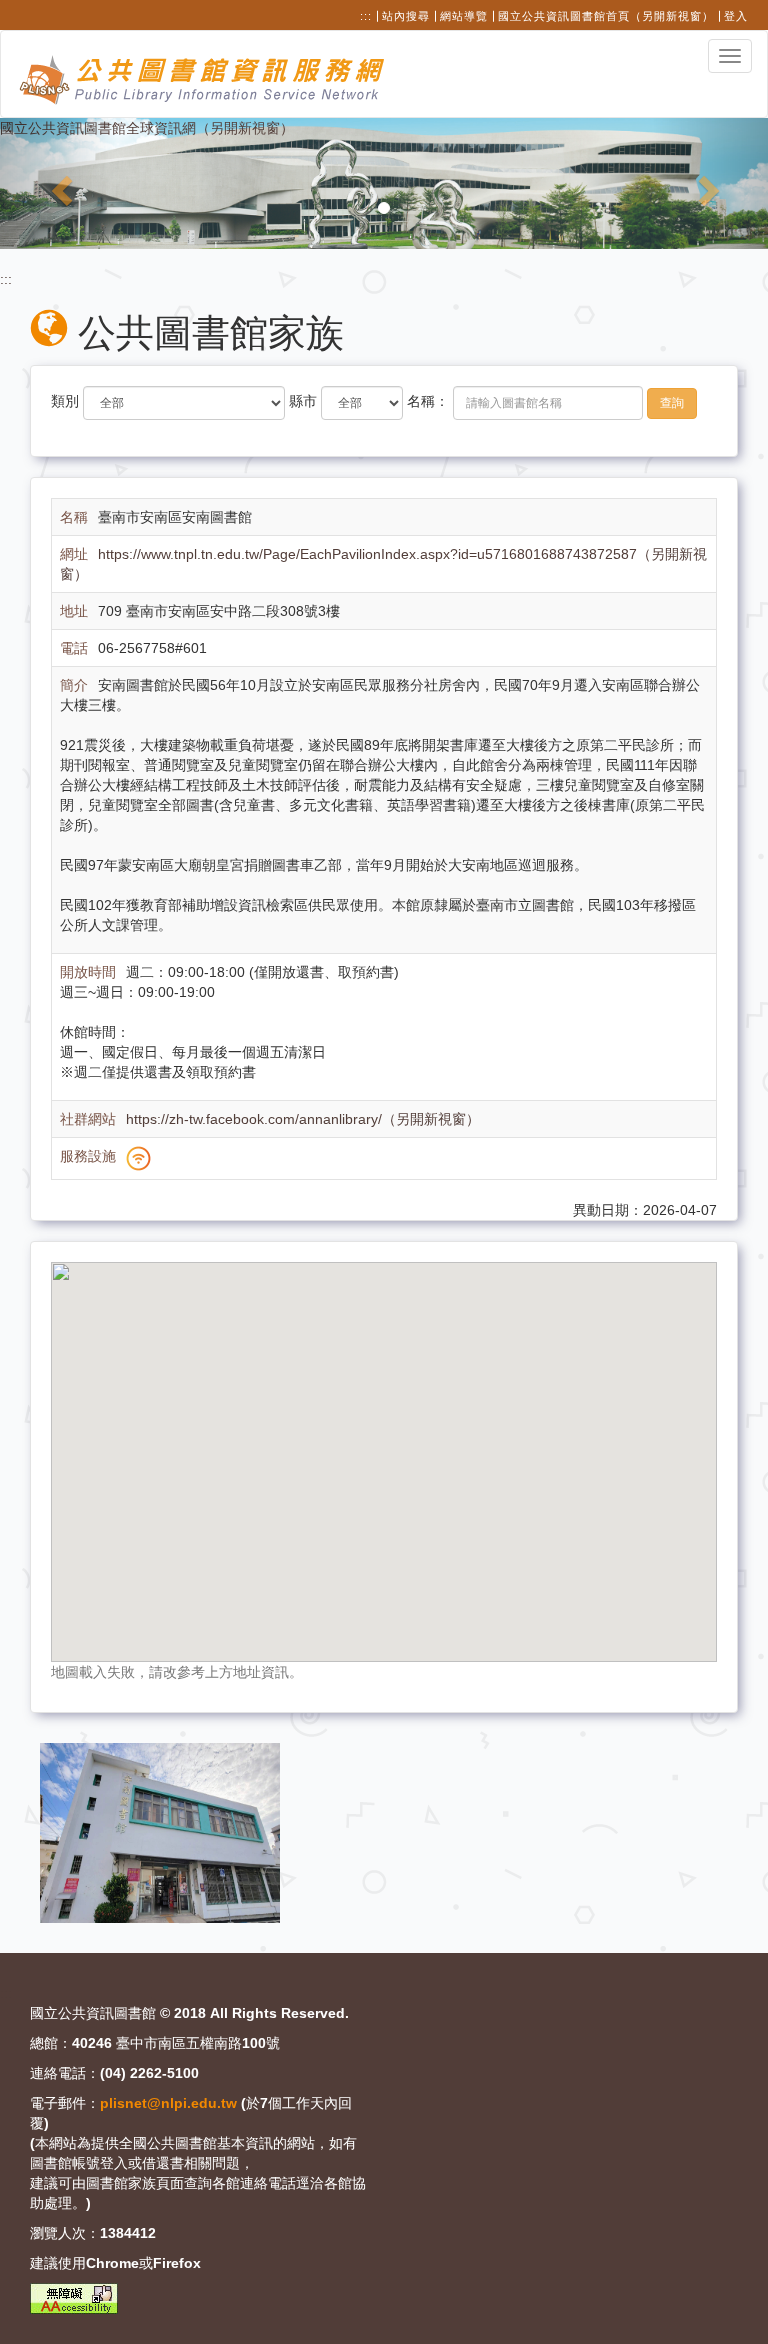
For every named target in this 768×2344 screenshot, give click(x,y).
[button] (57, 183)
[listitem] (160, 1832)
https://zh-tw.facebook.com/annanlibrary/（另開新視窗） (303, 1119)
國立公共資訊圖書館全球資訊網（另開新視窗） (147, 128)
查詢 (672, 403)
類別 (65, 401)
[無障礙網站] (74, 2298)
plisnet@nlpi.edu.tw (168, 2103)
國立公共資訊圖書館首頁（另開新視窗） (606, 16)
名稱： (428, 401)
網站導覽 (464, 16)
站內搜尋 (406, 16)
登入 (736, 16)
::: (366, 16)
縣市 (303, 401)
